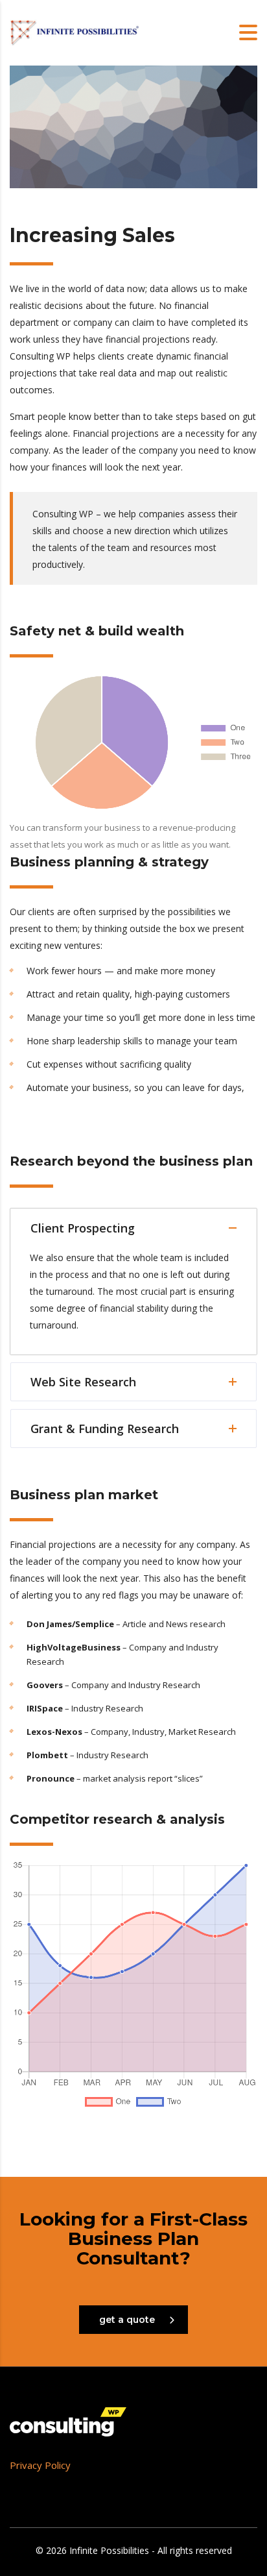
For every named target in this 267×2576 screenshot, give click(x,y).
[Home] (75, 31)
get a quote (127, 2320)
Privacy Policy (40, 2465)
